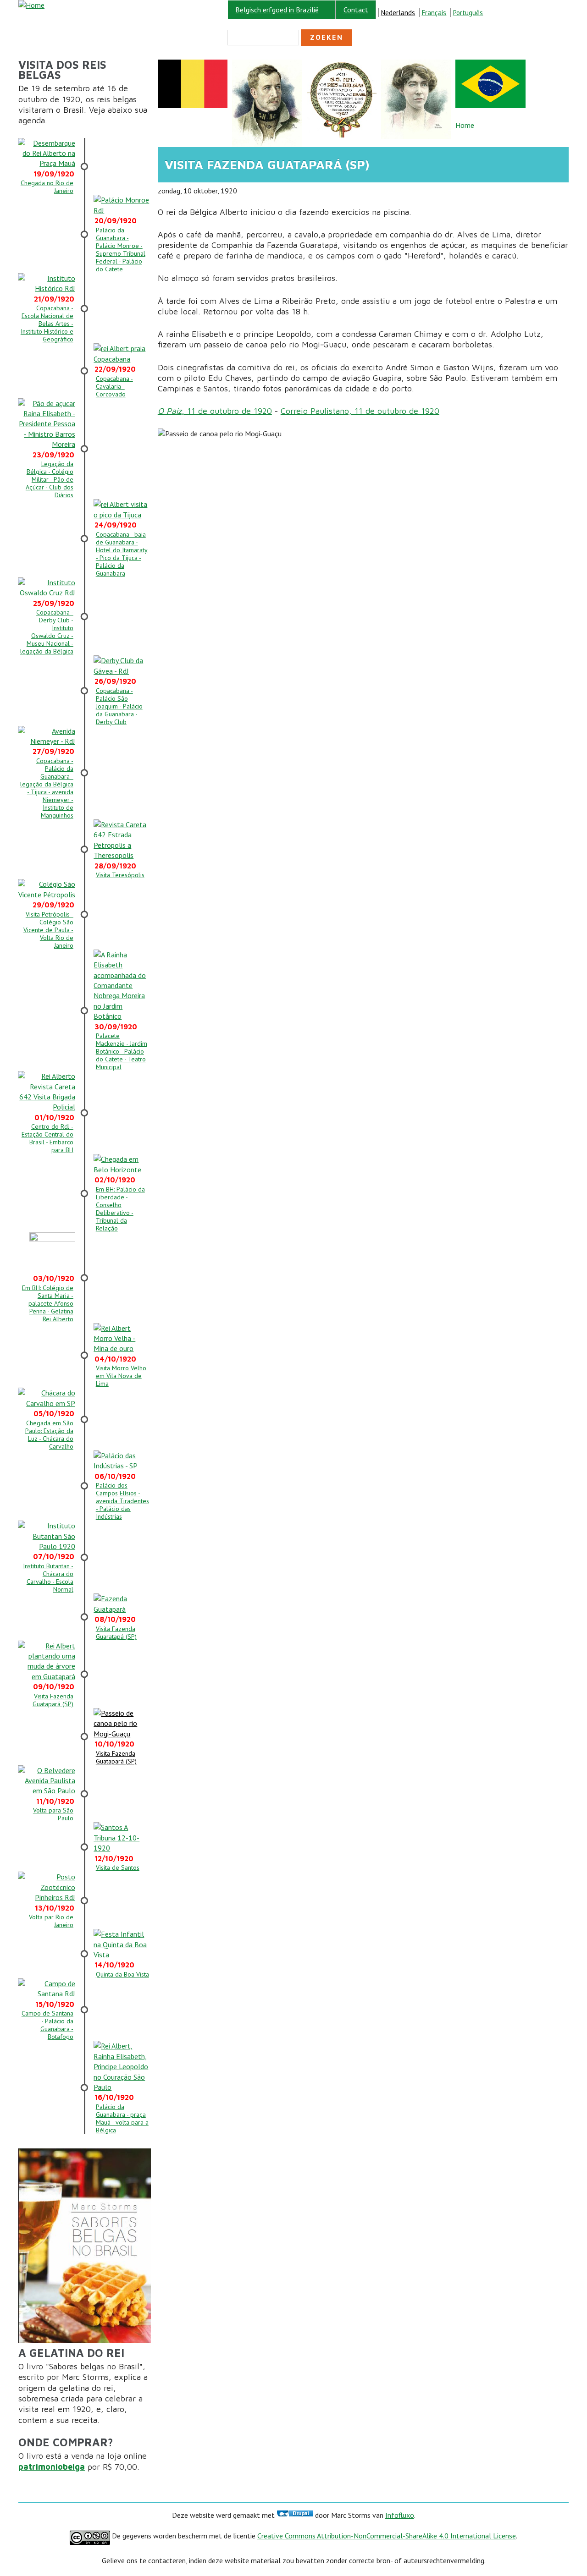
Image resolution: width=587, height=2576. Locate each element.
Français (434, 13)
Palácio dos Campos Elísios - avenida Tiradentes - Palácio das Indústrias (122, 1501)
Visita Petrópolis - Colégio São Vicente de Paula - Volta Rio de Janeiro (48, 930)
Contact (356, 10)
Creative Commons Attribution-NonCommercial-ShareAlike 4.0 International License (387, 2536)
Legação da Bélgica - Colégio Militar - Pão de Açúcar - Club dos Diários (50, 479)
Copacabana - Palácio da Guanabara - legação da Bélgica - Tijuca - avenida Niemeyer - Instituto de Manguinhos (47, 788)
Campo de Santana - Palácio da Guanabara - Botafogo (47, 2025)
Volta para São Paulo (53, 1814)
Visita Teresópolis (120, 875)
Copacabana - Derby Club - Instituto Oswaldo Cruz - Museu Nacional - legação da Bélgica (47, 632)
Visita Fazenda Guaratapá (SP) (116, 1633)
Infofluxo (400, 2515)
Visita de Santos (118, 1867)
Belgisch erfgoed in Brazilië (273, 10)
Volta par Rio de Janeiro (51, 1921)
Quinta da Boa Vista (122, 1974)
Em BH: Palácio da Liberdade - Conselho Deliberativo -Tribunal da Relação (120, 1209)
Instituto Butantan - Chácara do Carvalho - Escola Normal (48, 1578)
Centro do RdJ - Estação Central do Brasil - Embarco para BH (47, 1138)
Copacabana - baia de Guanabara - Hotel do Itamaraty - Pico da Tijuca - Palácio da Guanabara (122, 554)
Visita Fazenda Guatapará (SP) (53, 1700)
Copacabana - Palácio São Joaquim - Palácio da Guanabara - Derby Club (119, 706)
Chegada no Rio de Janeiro (47, 187)
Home (465, 125)
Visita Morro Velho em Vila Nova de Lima (121, 1376)
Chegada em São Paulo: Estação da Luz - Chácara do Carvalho (49, 1435)
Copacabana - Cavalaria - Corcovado (114, 386)
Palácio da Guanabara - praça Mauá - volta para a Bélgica (122, 2118)
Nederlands (398, 13)
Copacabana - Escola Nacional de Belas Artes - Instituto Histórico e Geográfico (47, 324)
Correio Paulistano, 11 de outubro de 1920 (360, 411)
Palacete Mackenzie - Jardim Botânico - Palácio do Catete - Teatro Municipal (122, 1051)
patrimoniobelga (52, 2467)
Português (468, 13)
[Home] (31, 5)
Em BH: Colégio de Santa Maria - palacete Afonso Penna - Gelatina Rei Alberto (48, 1303)
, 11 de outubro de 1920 (215, 411)
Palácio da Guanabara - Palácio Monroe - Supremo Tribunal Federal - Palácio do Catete (121, 250)
